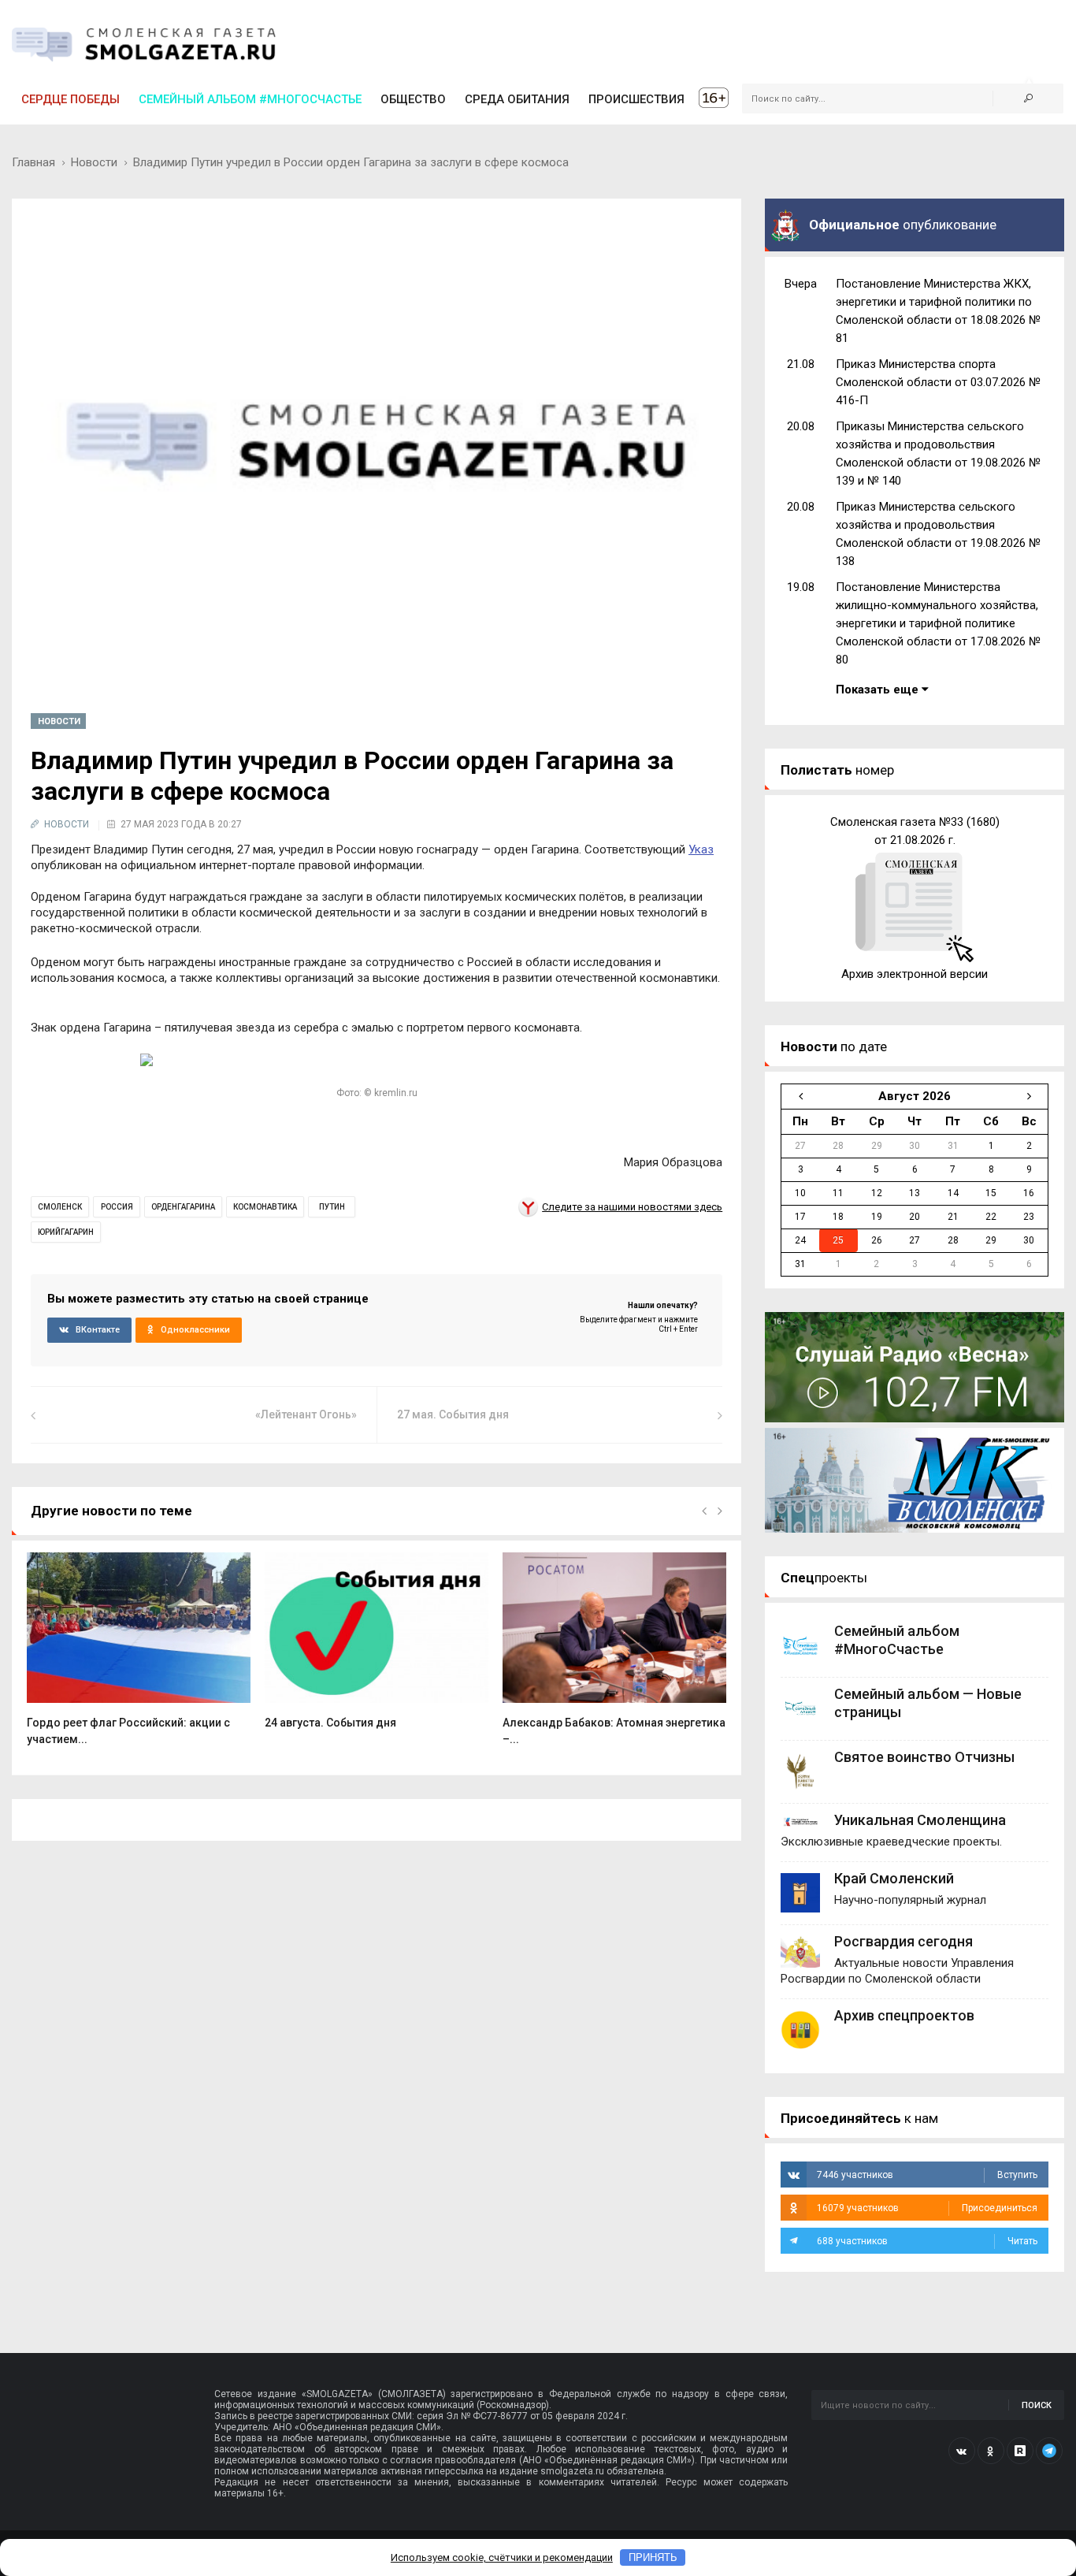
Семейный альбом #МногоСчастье (250, 99)
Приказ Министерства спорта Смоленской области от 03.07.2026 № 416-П (938, 382)
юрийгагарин (66, 1232)
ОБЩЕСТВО (413, 99)
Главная (33, 162)
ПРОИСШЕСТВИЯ (636, 99)
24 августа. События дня (330, 1723)
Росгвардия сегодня (903, 1941)
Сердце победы (70, 99)
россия (117, 1207)
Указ (701, 849)
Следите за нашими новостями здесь (632, 1207)
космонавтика (265, 1207)
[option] (139, 1658)
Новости (94, 162)
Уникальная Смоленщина (920, 1820)
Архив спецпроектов (904, 2015)
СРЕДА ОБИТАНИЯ (517, 99)
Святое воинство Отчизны (924, 1757)
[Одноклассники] (991, 2451)
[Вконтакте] (962, 2451)
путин (332, 1207)
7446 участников (927, 2175)
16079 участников (927, 2208)
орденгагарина (183, 1207)
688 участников (927, 2241)
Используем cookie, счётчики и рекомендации (502, 2557)
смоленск (60, 1207)
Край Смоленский (894, 1878)
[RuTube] (1020, 2451)
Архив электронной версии (915, 974)
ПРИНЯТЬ (653, 2557)
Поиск (1037, 2405)
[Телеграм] (1049, 2451)
